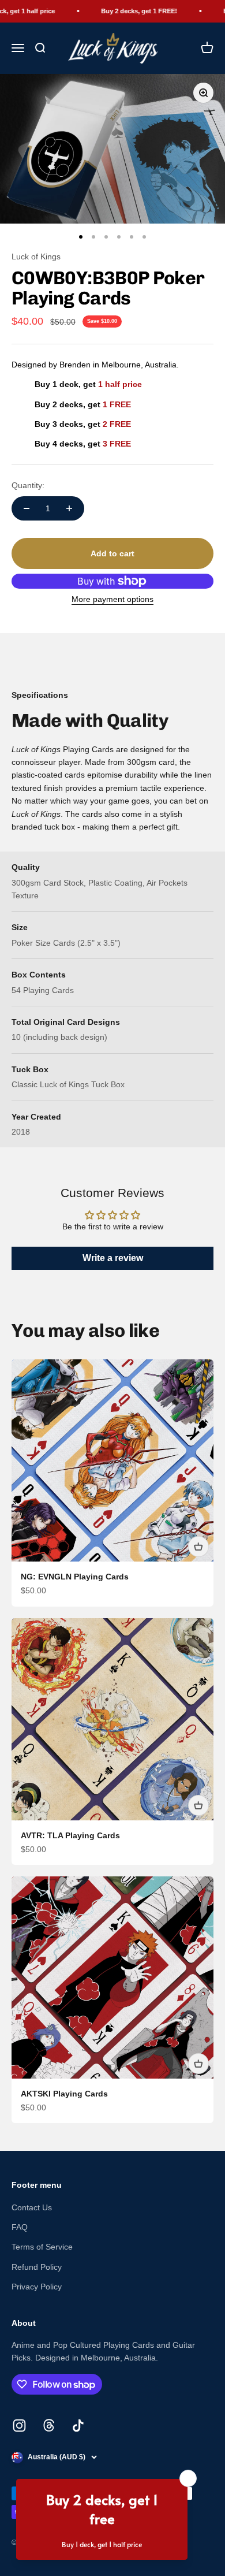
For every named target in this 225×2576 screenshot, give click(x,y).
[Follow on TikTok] (78, 2426)
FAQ (20, 2227)
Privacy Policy (37, 2287)
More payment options (112, 599)
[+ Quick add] (198, 1547)
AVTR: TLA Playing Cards (70, 1835)
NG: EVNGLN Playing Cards (75, 1577)
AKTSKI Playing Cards (64, 2094)
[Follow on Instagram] (19, 2426)
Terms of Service (42, 2247)
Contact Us (32, 2207)
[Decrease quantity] (27, 508)
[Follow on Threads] (49, 2426)
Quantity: (28, 485)
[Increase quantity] (69, 508)
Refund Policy (37, 2267)
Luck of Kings (36, 257)
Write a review (113, 1258)
